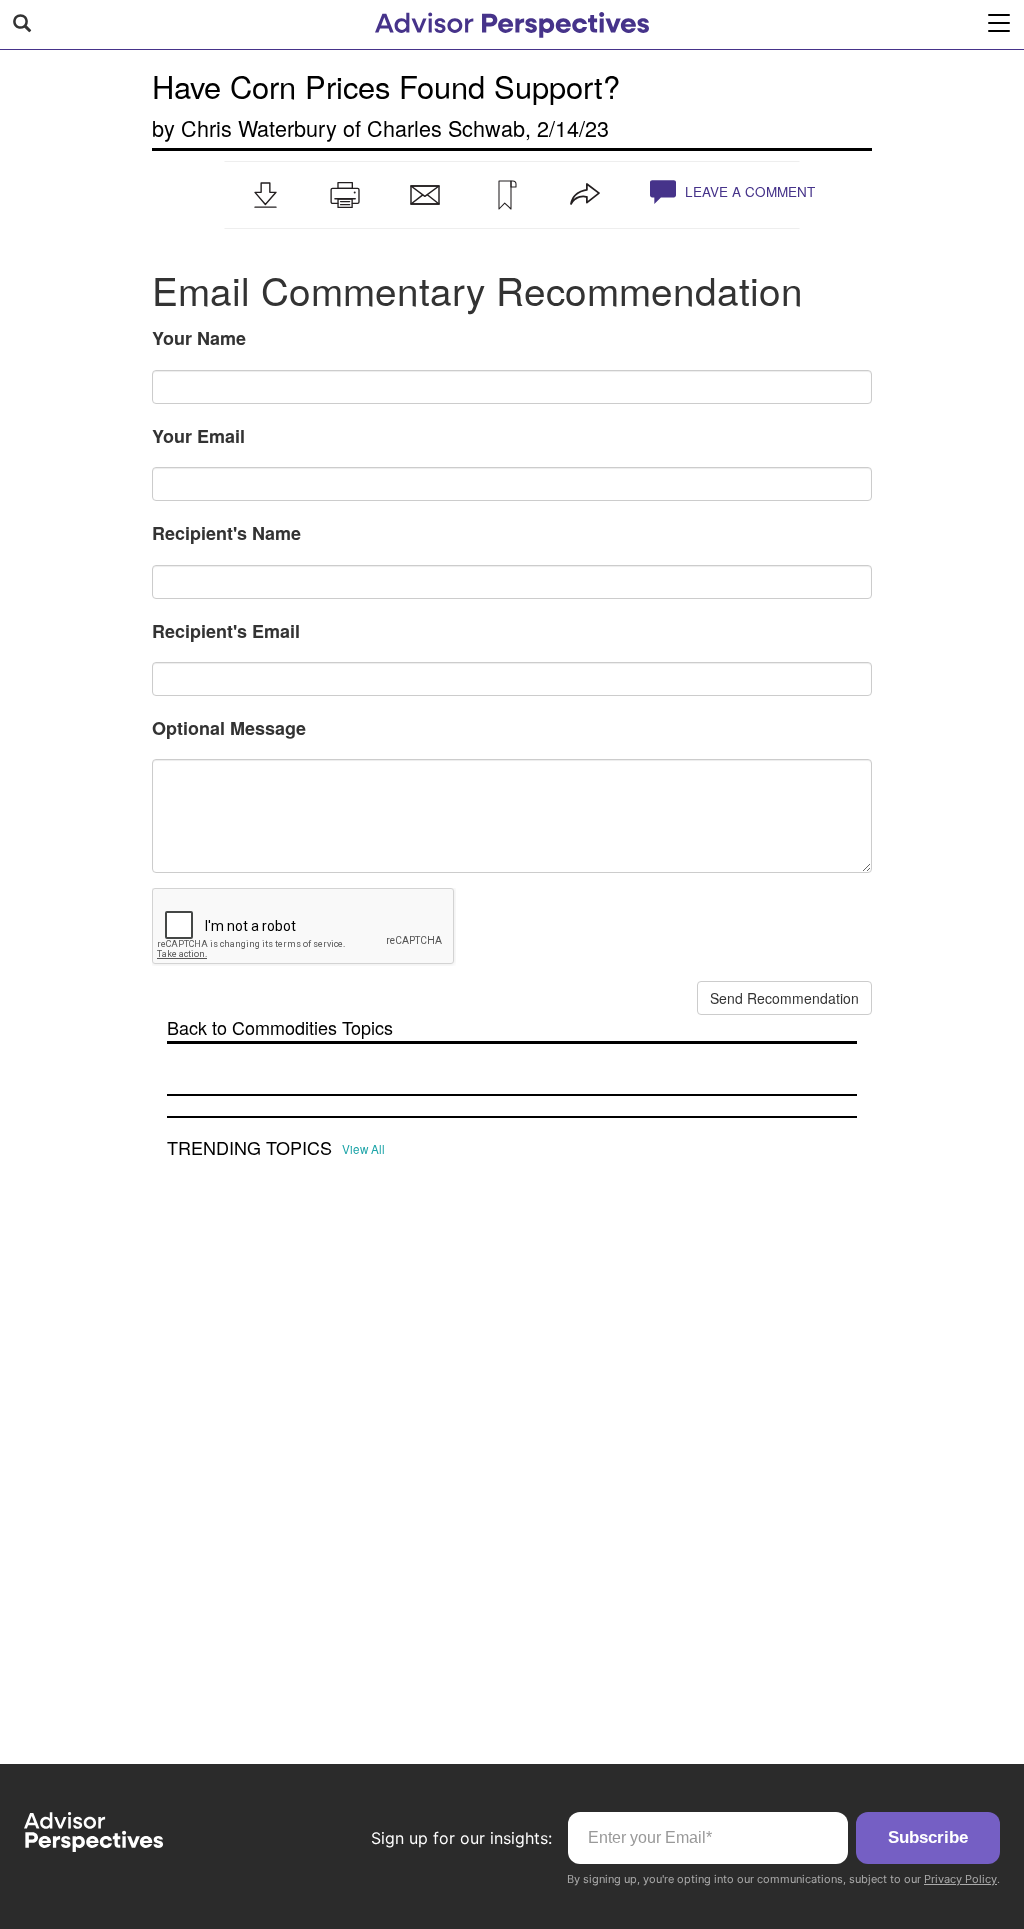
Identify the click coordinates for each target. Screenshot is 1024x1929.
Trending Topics (249, 1148)
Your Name (199, 338)
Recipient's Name (226, 533)
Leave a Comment (748, 191)
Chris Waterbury (259, 127)
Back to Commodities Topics (280, 1027)
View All (363, 1149)
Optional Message (229, 728)
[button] (265, 195)
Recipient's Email (226, 631)
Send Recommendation (784, 998)
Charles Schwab (446, 127)
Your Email (198, 436)
